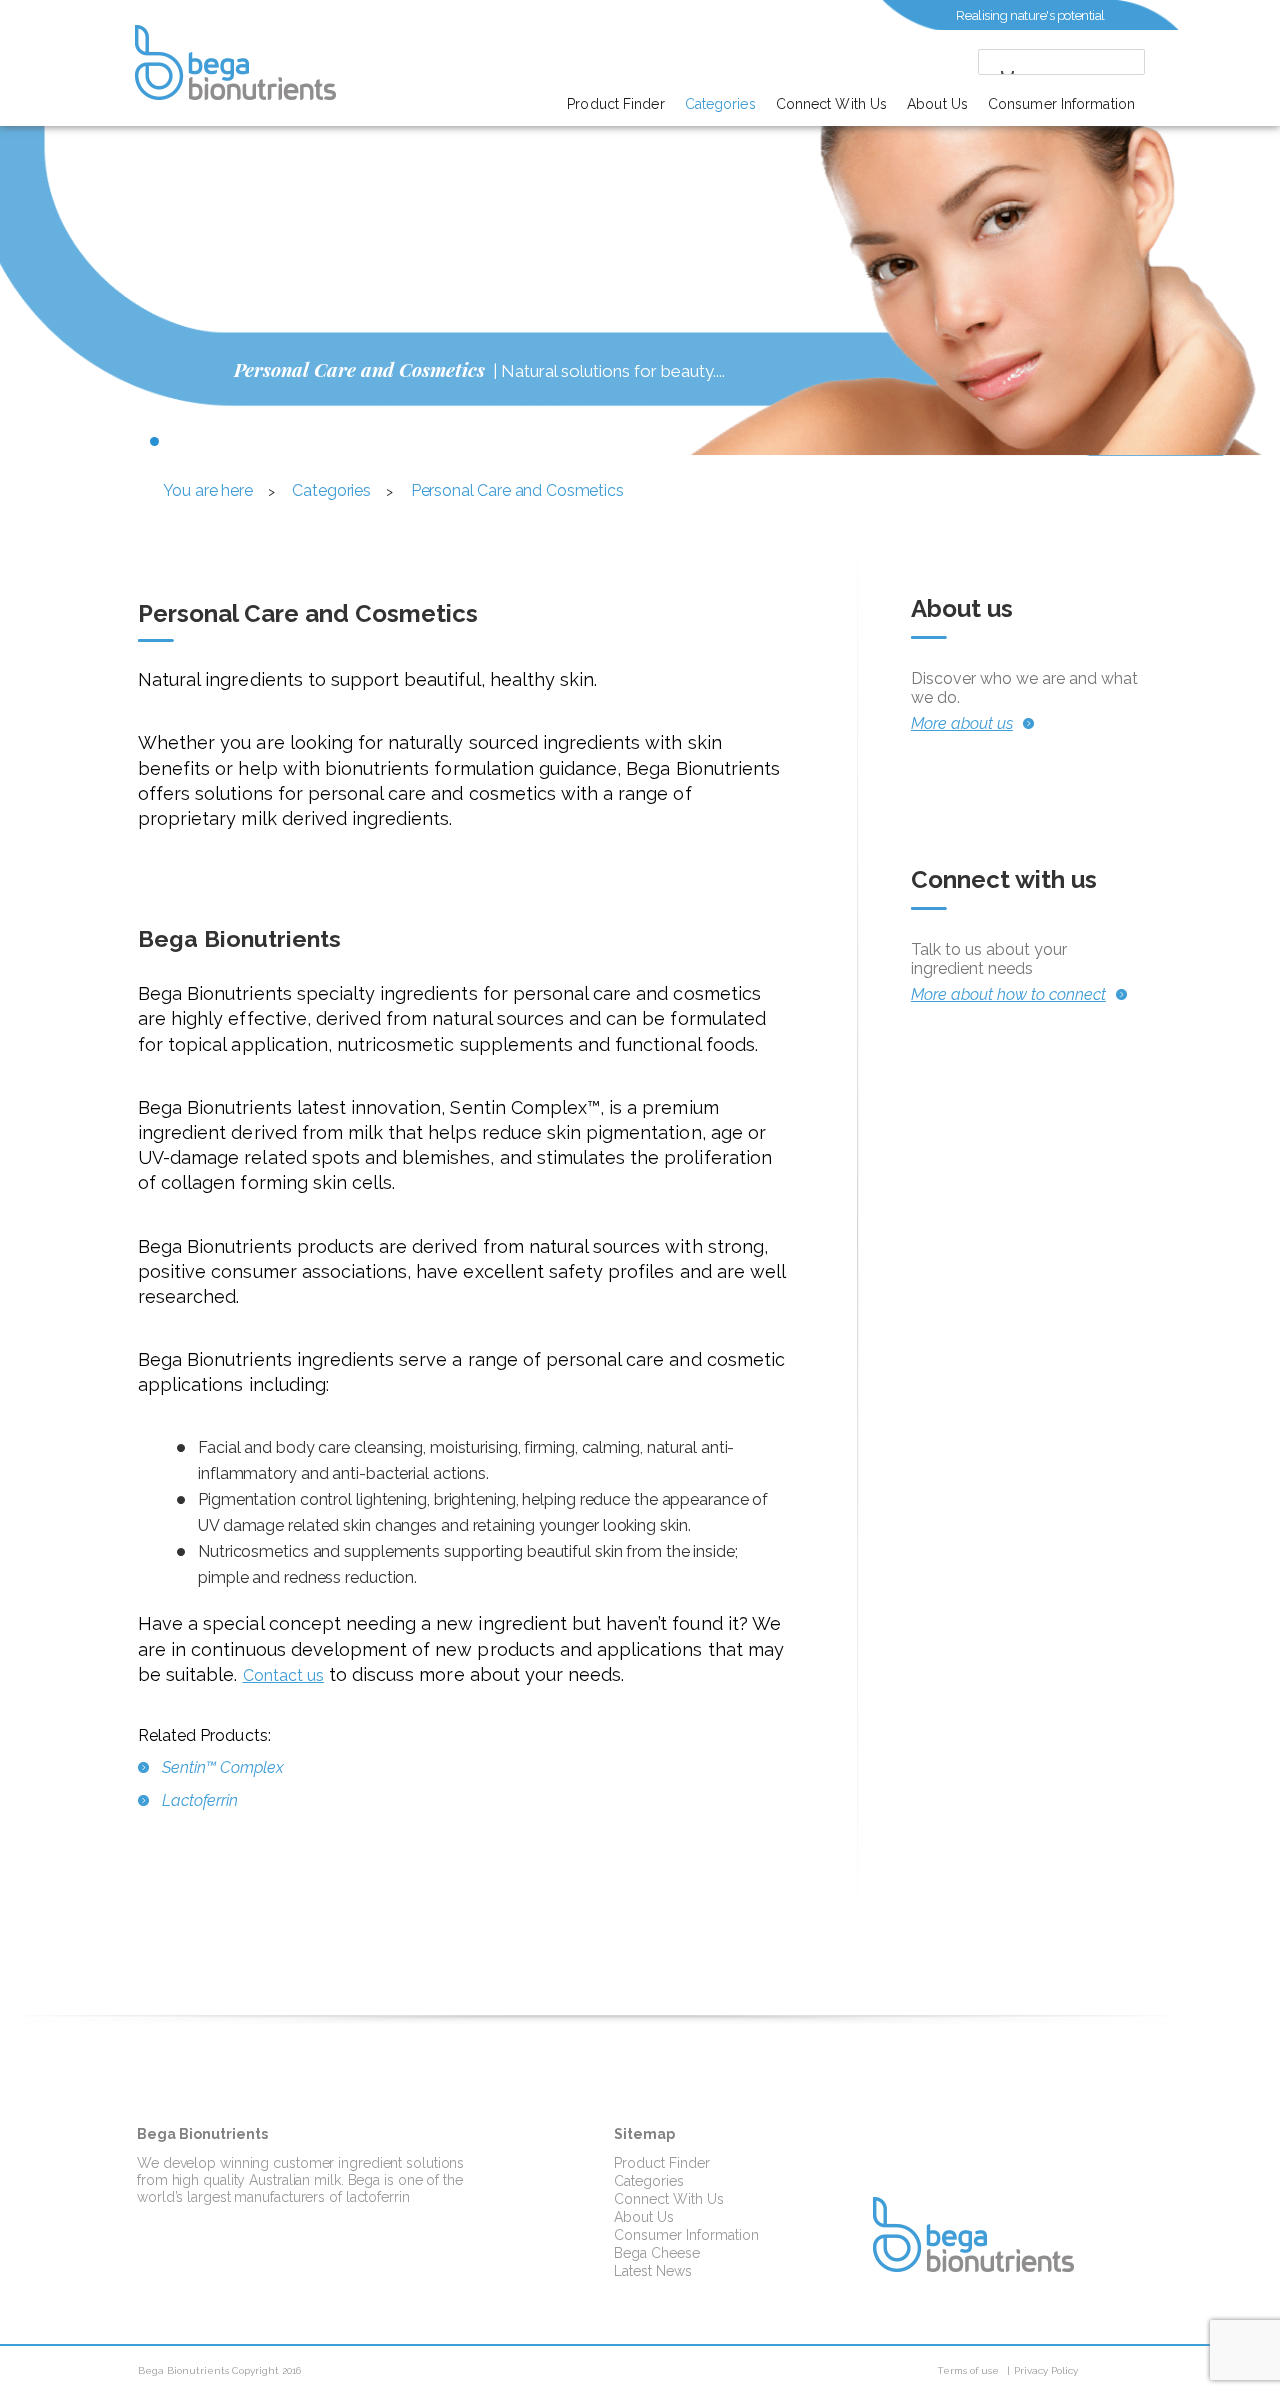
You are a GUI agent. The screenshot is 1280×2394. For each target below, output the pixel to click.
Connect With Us (832, 104)
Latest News (653, 2271)
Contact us (283, 1675)
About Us (937, 104)
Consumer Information (1061, 104)
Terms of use (968, 2370)
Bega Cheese (657, 2253)
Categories (720, 104)
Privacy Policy (1046, 2370)
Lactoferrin (200, 1800)
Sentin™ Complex (223, 1767)
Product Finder (615, 104)
